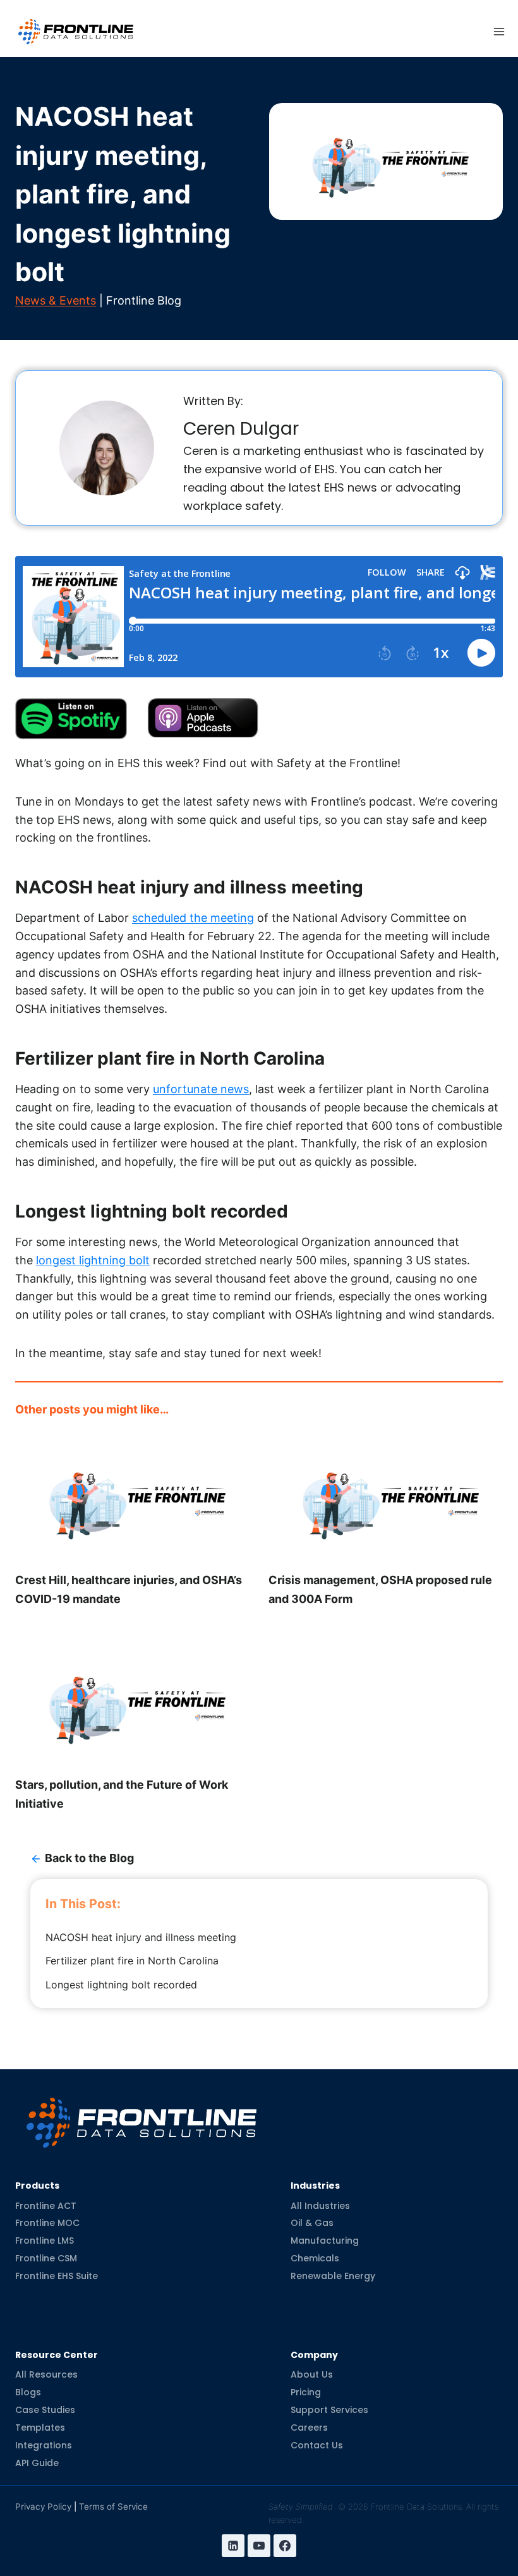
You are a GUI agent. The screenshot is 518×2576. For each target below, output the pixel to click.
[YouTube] (259, 2546)
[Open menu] (499, 32)
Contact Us (317, 2445)
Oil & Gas (312, 2223)
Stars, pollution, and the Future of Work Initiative (122, 1794)
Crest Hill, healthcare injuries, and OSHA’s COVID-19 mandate (129, 1589)
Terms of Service (113, 2506)
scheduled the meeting (193, 918)
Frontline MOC (47, 2223)
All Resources (46, 2374)
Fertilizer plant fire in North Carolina (132, 1961)
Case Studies (45, 2410)
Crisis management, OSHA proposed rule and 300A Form (380, 1589)
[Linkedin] (233, 2546)
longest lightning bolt (93, 1260)
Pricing (306, 2392)
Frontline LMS (45, 2240)
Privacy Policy (43, 2506)
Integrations (44, 2445)
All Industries (320, 2205)
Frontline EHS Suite (57, 2276)
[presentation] (132, 1499)
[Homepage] (142, 2113)
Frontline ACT (46, 2205)
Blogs (28, 2392)
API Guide (37, 2463)
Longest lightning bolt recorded (121, 1985)
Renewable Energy (333, 2276)
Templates (40, 2428)
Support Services (329, 2410)
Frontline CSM (46, 2258)
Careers (309, 2428)
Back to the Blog (89, 1858)
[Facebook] (285, 2546)
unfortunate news (201, 1089)
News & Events (56, 300)
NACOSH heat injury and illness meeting (141, 1937)
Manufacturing (325, 2240)
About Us (312, 2374)
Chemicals (315, 2258)
